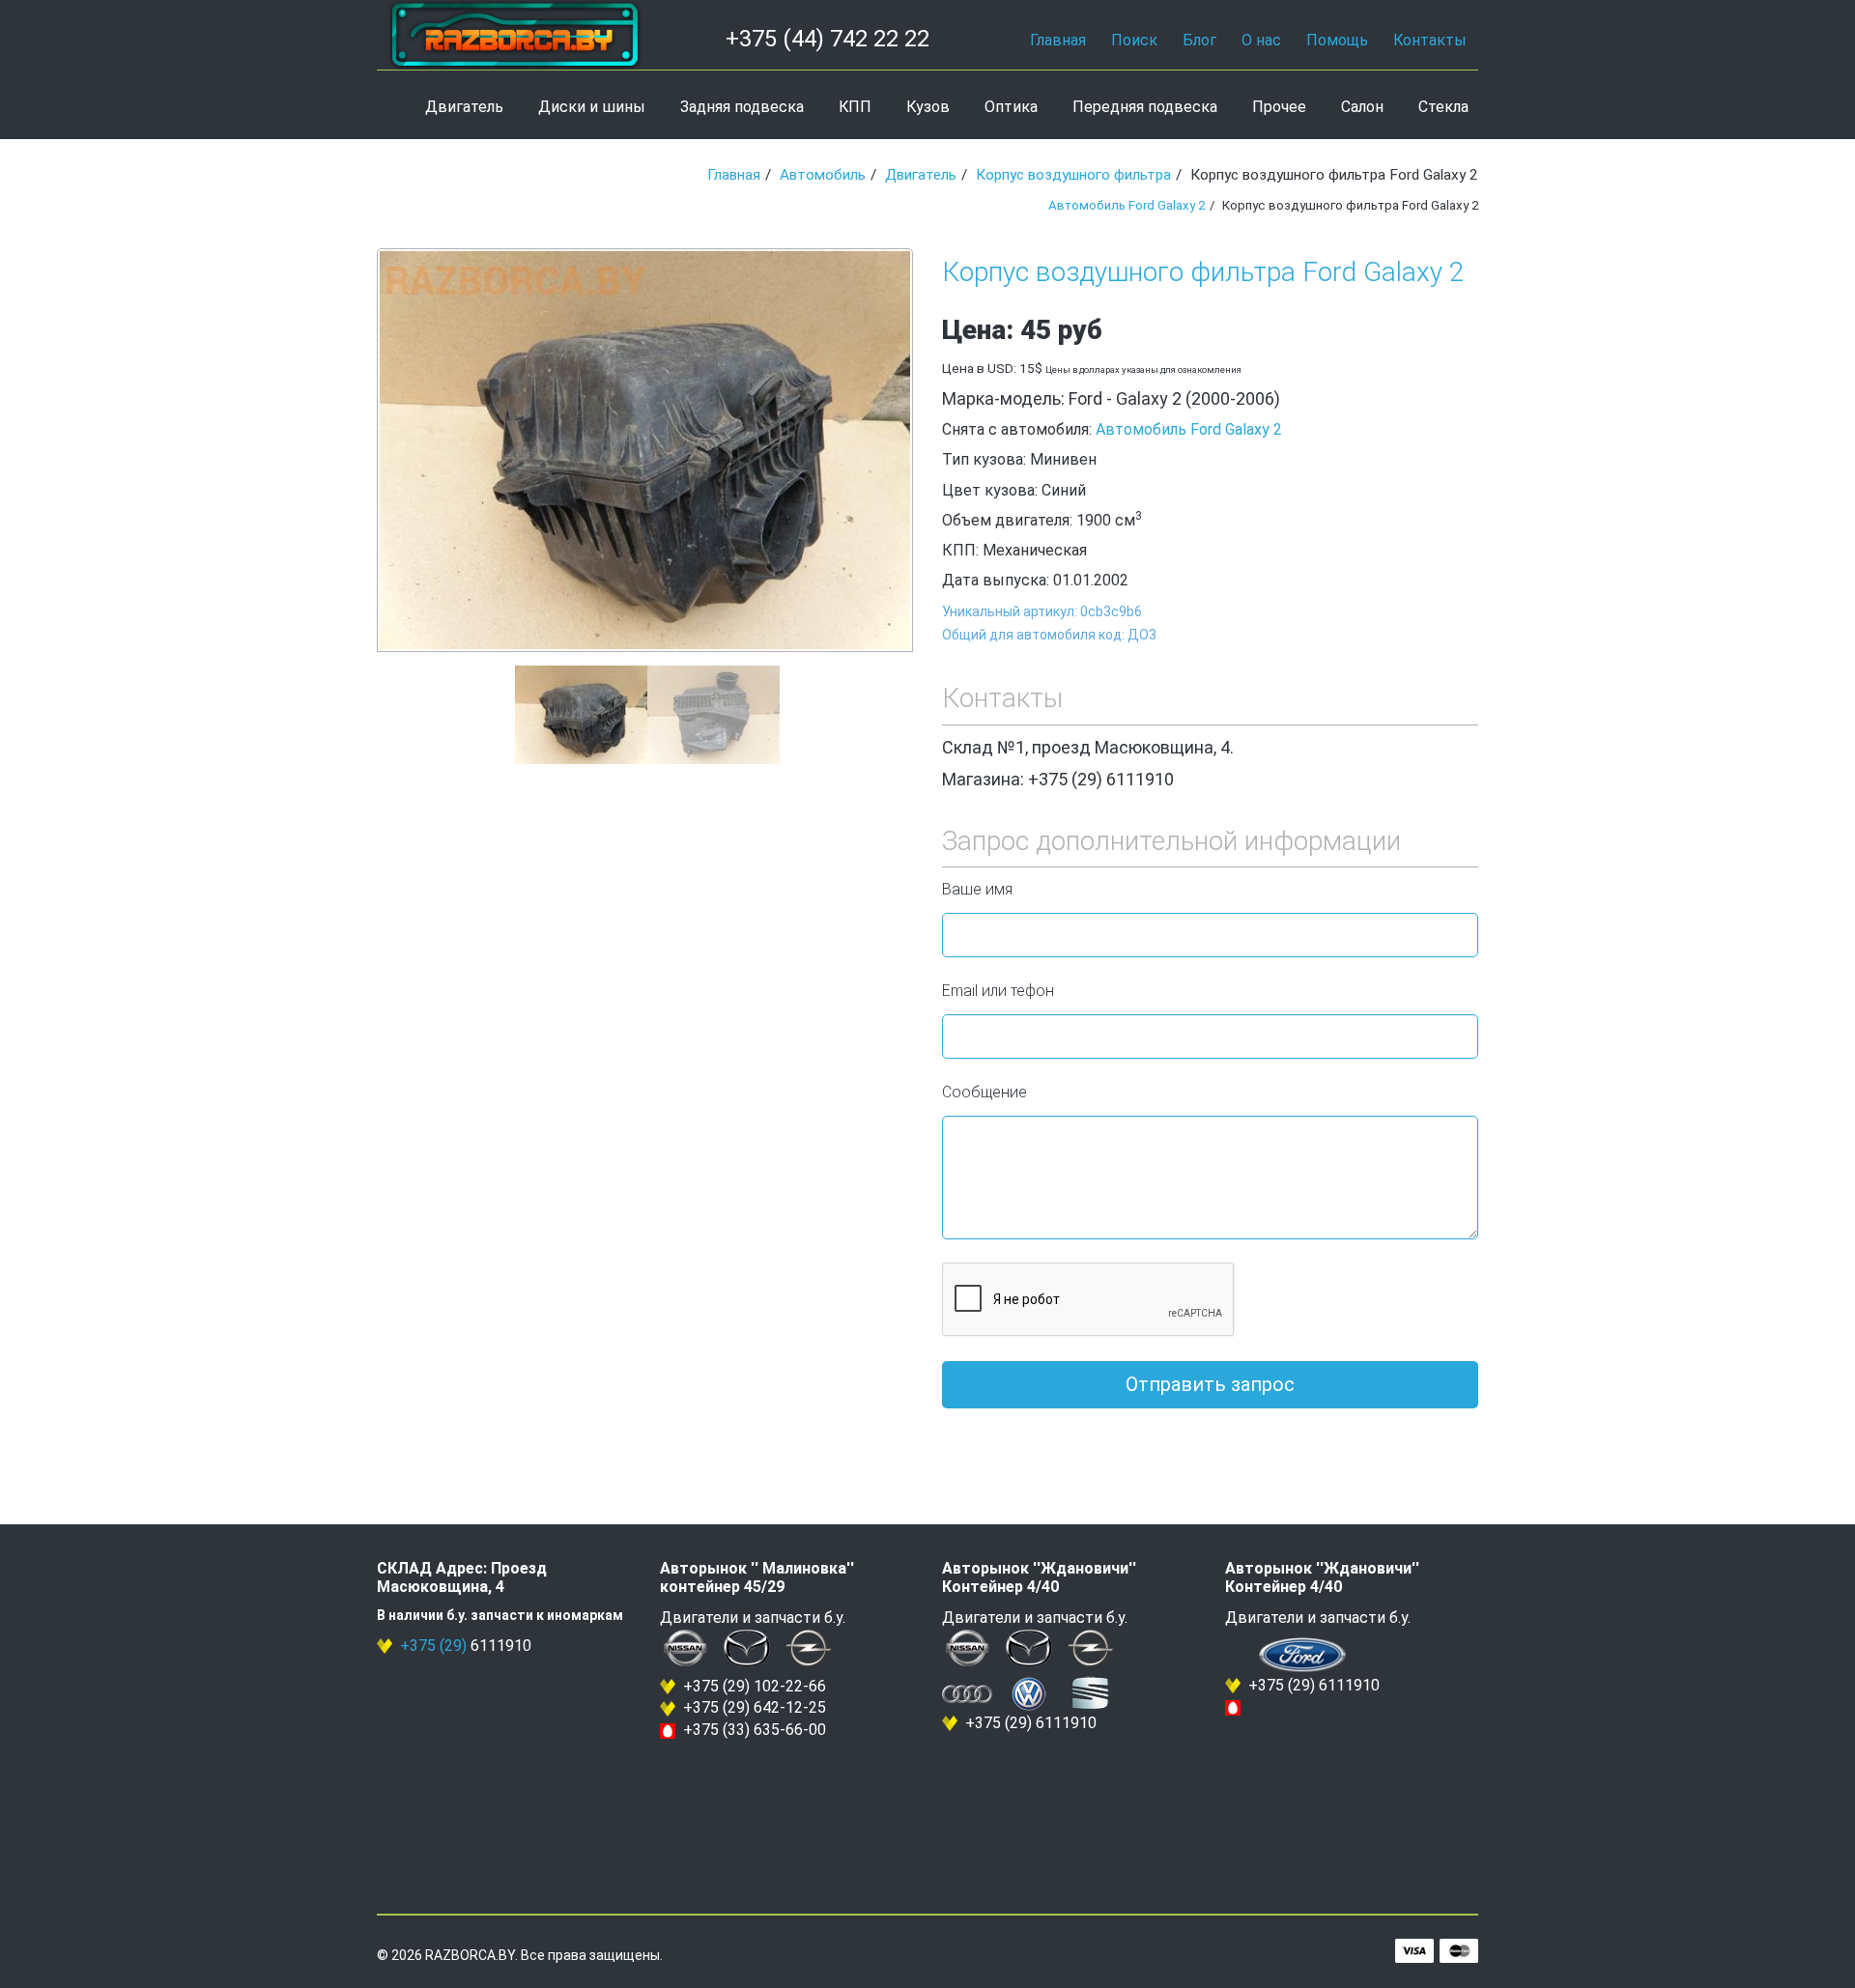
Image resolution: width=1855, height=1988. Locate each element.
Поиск (1134, 40)
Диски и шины (592, 107)
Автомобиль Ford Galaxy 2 (1127, 205)
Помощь (1337, 40)
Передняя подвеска (1145, 107)
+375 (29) (433, 1646)
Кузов (928, 107)
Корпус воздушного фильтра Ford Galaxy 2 (1203, 272)
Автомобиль (823, 175)
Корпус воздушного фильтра (1073, 175)
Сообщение (985, 1092)
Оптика (1011, 107)
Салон (1362, 107)
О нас (1261, 40)
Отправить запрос (1210, 1384)
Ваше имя (977, 889)
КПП (855, 107)
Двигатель (464, 107)
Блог (1199, 40)
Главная (1058, 40)
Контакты (1430, 40)
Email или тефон (998, 991)
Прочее (1279, 107)
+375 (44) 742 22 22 (828, 39)
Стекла (1443, 107)
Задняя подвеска (742, 107)
